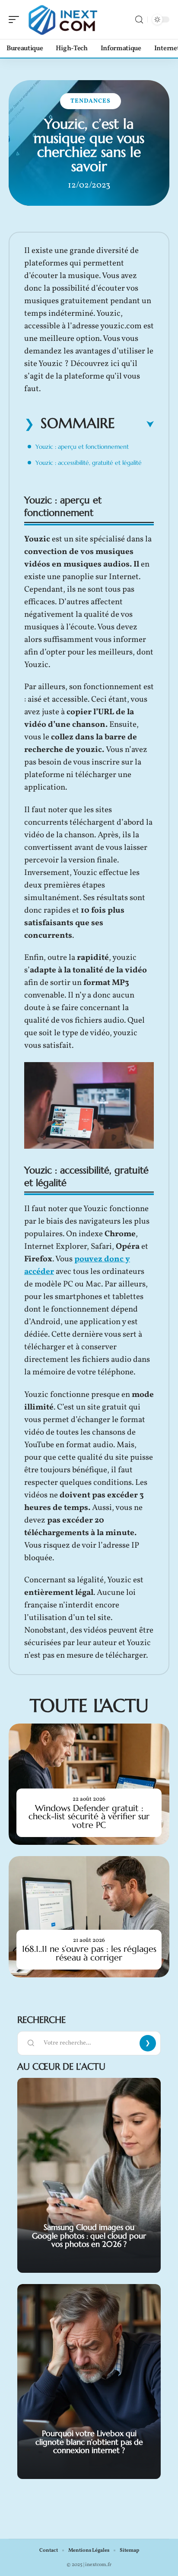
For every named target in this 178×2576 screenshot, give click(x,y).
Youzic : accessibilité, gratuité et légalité (89, 463)
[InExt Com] (62, 19)
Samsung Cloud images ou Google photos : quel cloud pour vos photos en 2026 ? (89, 2236)
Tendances (91, 101)
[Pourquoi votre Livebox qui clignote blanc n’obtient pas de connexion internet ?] (89, 2382)
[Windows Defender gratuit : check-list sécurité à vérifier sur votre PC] (89, 1784)
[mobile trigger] (16, 19)
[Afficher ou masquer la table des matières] (134, 424)
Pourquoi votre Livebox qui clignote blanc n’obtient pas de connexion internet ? (89, 2442)
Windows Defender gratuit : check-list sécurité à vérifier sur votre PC (89, 1816)
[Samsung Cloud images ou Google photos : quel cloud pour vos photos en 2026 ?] (89, 2175)
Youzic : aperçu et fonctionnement (82, 447)
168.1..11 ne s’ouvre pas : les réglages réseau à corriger (89, 1953)
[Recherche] (139, 20)
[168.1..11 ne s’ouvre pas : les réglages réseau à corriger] (89, 1917)
